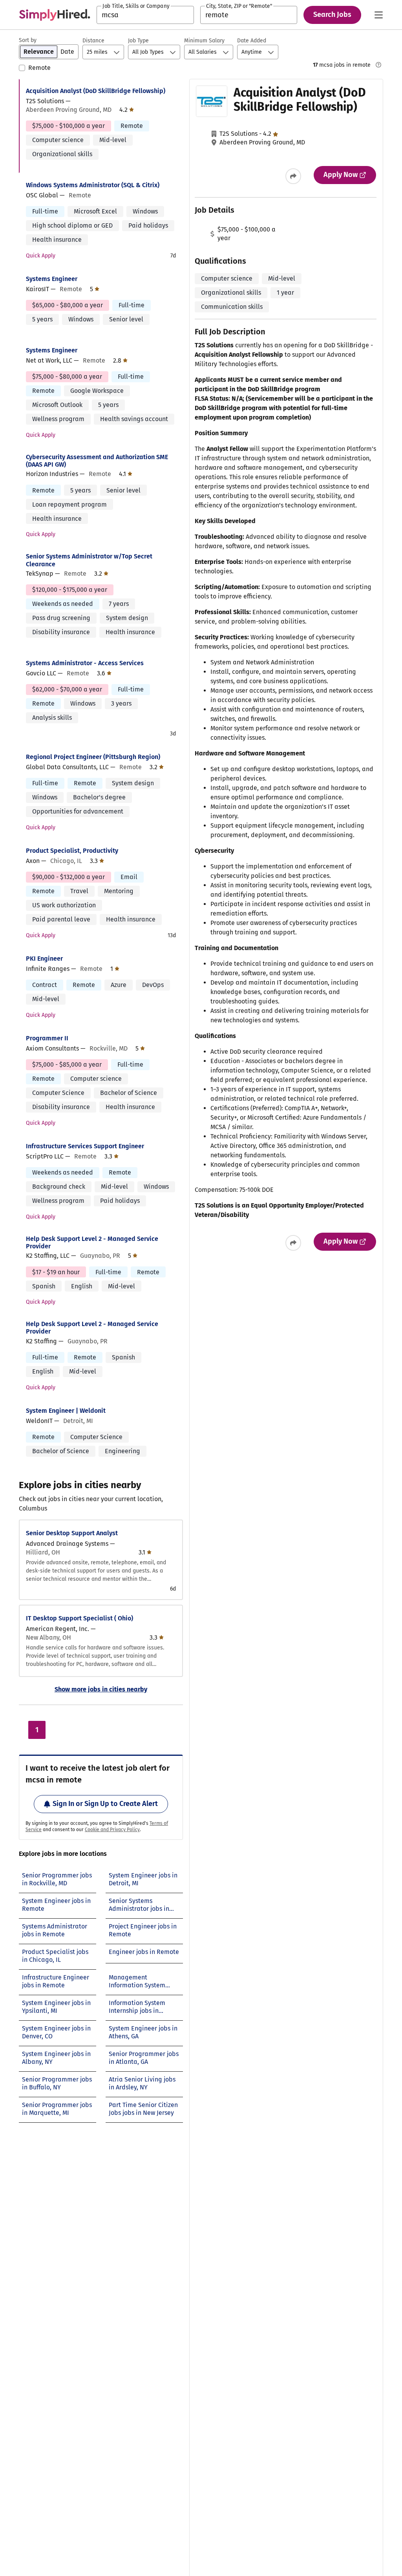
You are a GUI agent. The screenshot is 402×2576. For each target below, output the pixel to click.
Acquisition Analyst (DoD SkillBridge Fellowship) (96, 91)
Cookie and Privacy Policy (112, 1830)
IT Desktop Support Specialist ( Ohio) (79, 1618)
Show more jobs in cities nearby (101, 1689)
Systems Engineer (52, 279)
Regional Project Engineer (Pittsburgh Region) (93, 757)
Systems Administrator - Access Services (85, 663)
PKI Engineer (44, 959)
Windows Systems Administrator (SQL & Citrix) (93, 185)
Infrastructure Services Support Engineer (85, 1146)
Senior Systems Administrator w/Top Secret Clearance (89, 560)
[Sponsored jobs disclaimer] (378, 65)
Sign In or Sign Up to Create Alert (105, 1804)
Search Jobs (332, 15)
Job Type (138, 41)
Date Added (252, 41)
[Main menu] (378, 15)
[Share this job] (293, 176)
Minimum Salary (204, 41)
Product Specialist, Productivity (72, 851)
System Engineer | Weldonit (66, 1411)
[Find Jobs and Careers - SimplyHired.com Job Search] (55, 15)
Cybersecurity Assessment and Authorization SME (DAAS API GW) (97, 461)
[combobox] (145, 15)
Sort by (28, 40)
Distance (93, 41)
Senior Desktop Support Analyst (72, 1533)
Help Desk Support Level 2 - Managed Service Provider (92, 1242)
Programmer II (47, 1038)
